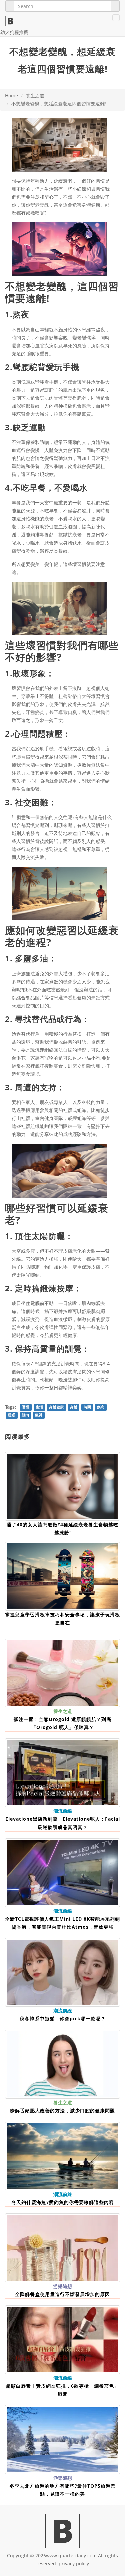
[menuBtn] (116, 18)
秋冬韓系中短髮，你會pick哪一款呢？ (63, 2019)
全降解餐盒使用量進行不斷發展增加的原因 (62, 2294)
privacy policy (74, 2563)
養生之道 (35, 96)
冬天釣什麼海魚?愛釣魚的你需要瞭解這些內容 (63, 2202)
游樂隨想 (63, 2286)
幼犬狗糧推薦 (14, 32)
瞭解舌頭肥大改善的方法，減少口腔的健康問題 (62, 2110)
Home (11, 96)
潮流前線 (63, 1811)
